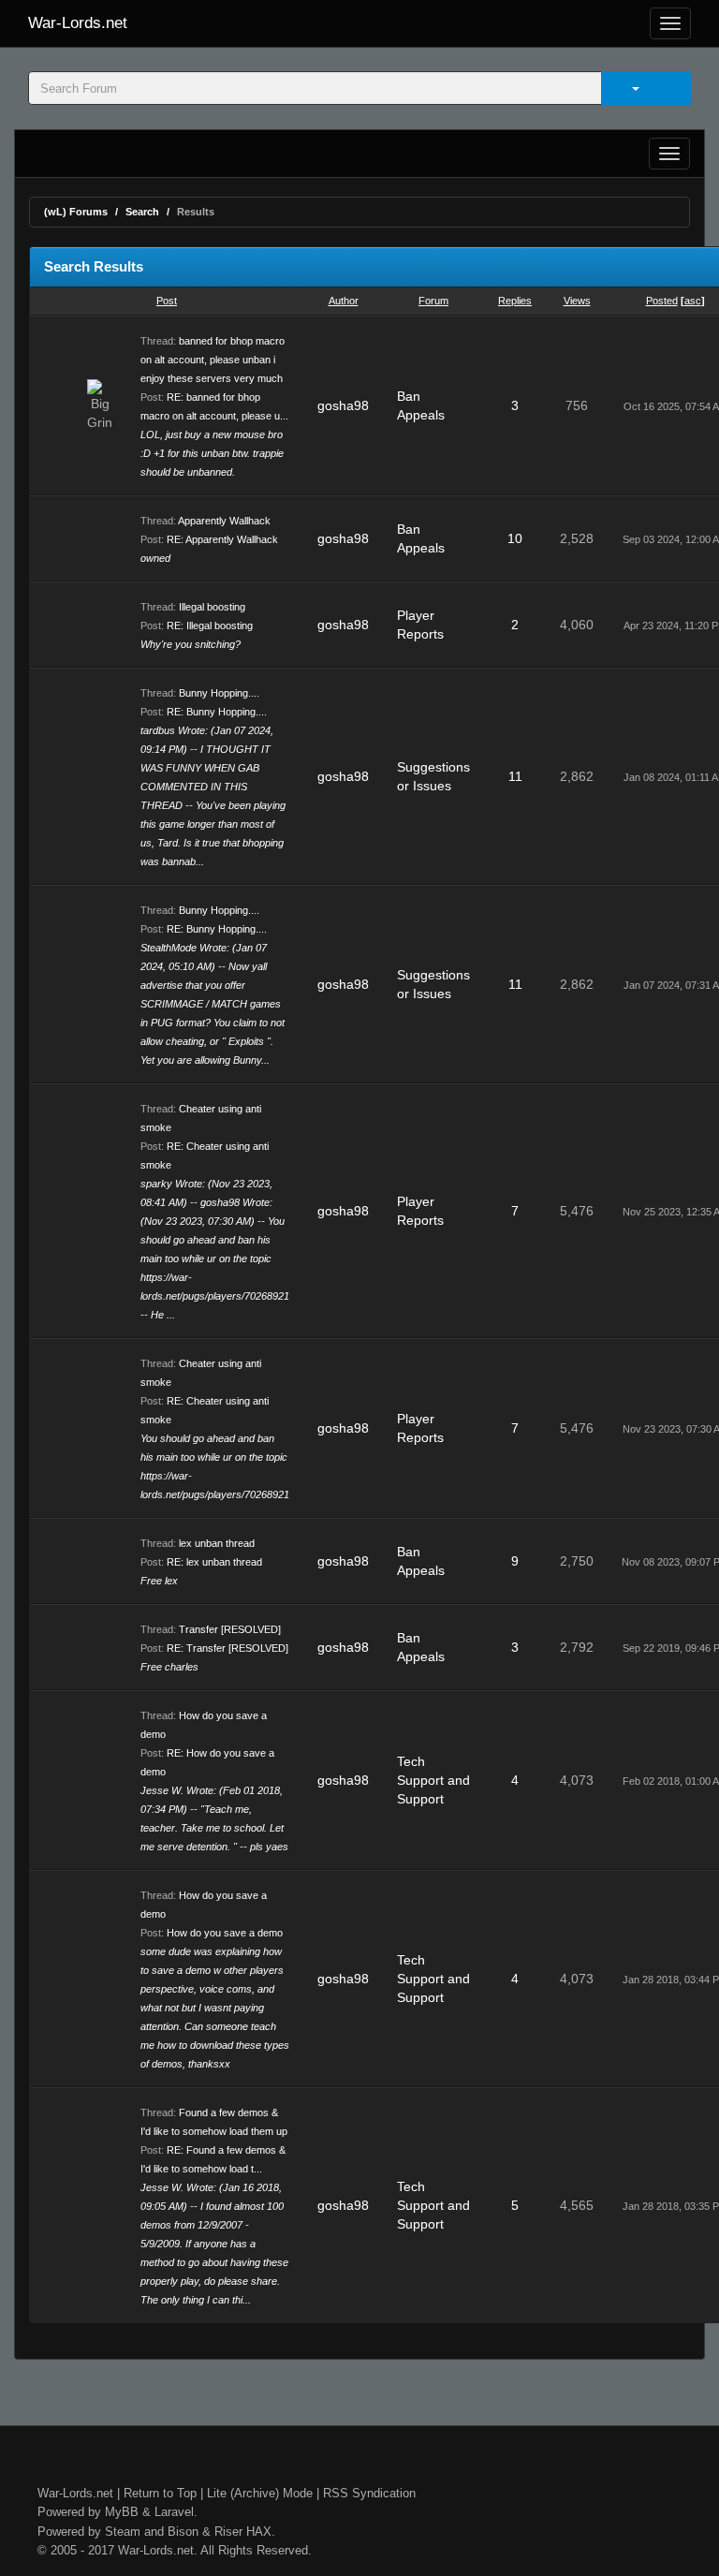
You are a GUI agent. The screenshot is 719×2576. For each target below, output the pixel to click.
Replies (515, 301)
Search (142, 212)
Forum (433, 301)
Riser (228, 2532)
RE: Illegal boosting (210, 626)
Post (167, 301)
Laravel (174, 2512)
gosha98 (343, 405)
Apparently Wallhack (224, 521)
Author (344, 301)
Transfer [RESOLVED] (230, 1629)
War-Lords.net (78, 23)
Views (577, 301)
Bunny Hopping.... (219, 693)
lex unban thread (217, 1543)
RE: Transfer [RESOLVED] (227, 1648)
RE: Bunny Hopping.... (217, 712)
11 (515, 776)
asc (693, 301)
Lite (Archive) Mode (260, 2493)
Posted (662, 301)
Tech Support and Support (433, 1780)
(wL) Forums (76, 212)
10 (515, 538)
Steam (123, 2532)
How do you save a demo (225, 1933)
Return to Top (160, 2493)
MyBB (122, 2512)
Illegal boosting (212, 607)
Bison (183, 2532)
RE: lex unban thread (214, 1562)
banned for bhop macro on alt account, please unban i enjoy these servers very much (213, 360)
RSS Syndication (369, 2493)
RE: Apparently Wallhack (222, 539)
